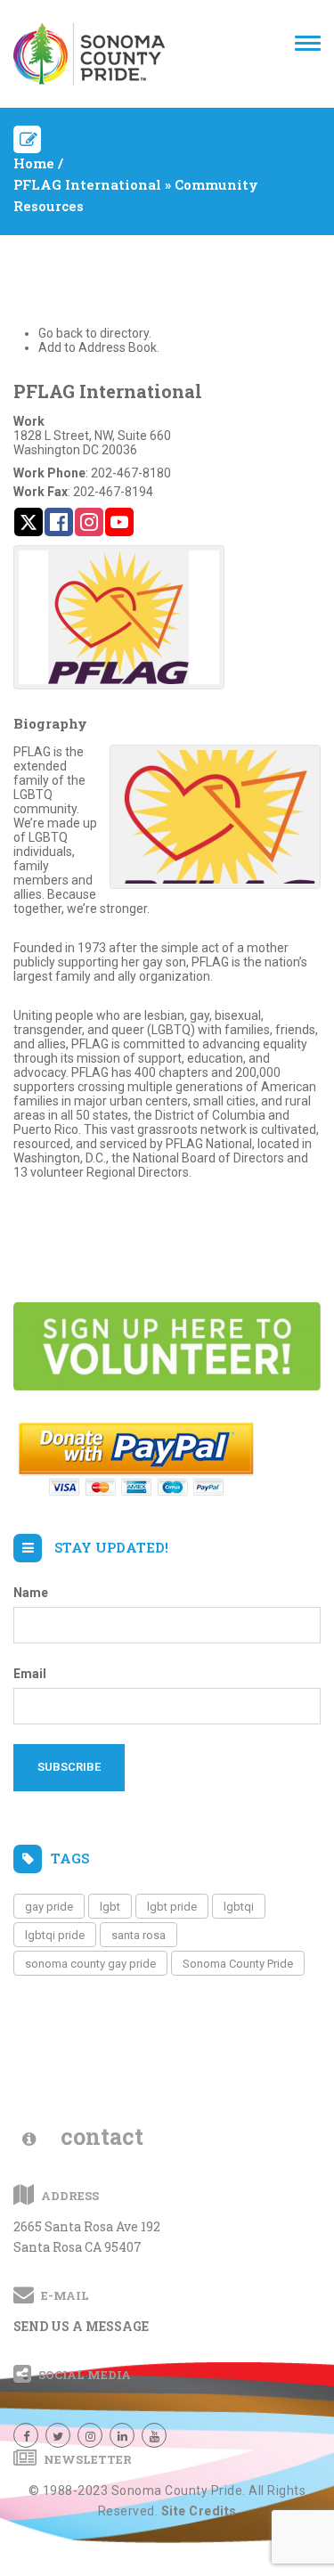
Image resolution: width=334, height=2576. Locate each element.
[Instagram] (90, 2435)
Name (31, 1593)
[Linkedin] (122, 2435)
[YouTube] (154, 2435)
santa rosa (138, 1935)
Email (30, 1674)
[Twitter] (58, 2435)
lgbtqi (239, 1907)
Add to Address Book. (99, 347)
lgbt (110, 1907)
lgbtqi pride (55, 1935)
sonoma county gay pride (90, 1964)
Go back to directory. (95, 333)
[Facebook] (26, 2435)
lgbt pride (172, 1907)
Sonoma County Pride (238, 1964)
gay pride (49, 1907)
